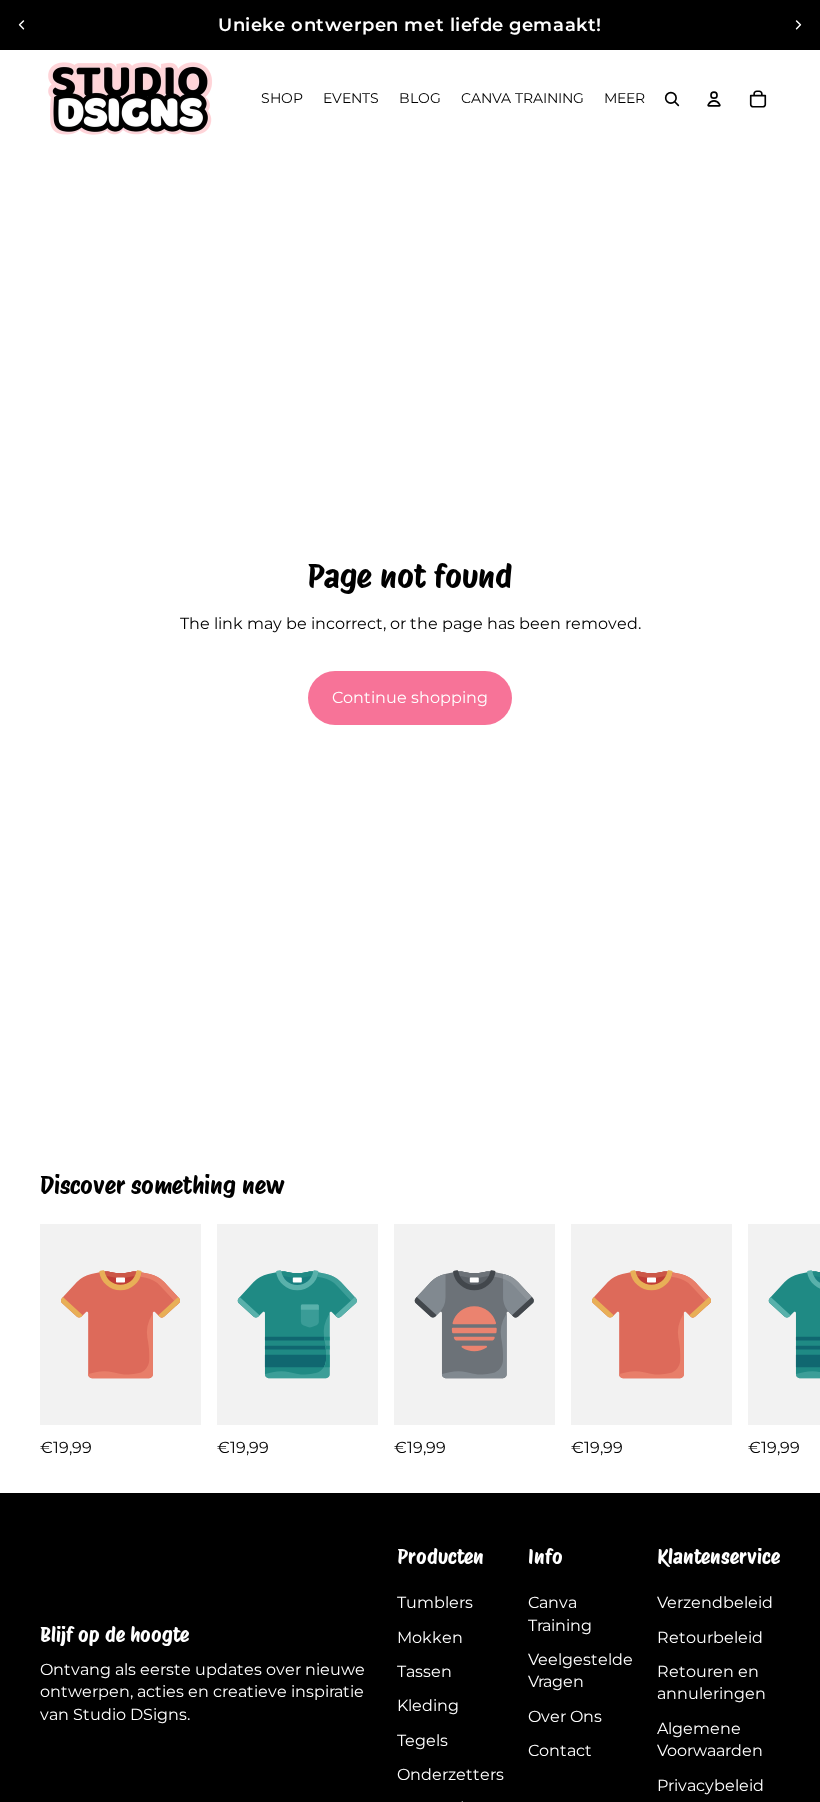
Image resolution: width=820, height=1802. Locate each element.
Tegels (422, 1740)
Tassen (424, 1671)
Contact (560, 1750)
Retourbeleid (710, 1637)
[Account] (714, 99)
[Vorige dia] (22, 25)
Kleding (428, 1705)
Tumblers (435, 1602)
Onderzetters (450, 1774)
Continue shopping (410, 697)
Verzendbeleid (715, 1602)
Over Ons (565, 1716)
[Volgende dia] (798, 25)
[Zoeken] (672, 99)
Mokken (430, 1637)
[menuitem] (624, 99)
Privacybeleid (710, 1785)
